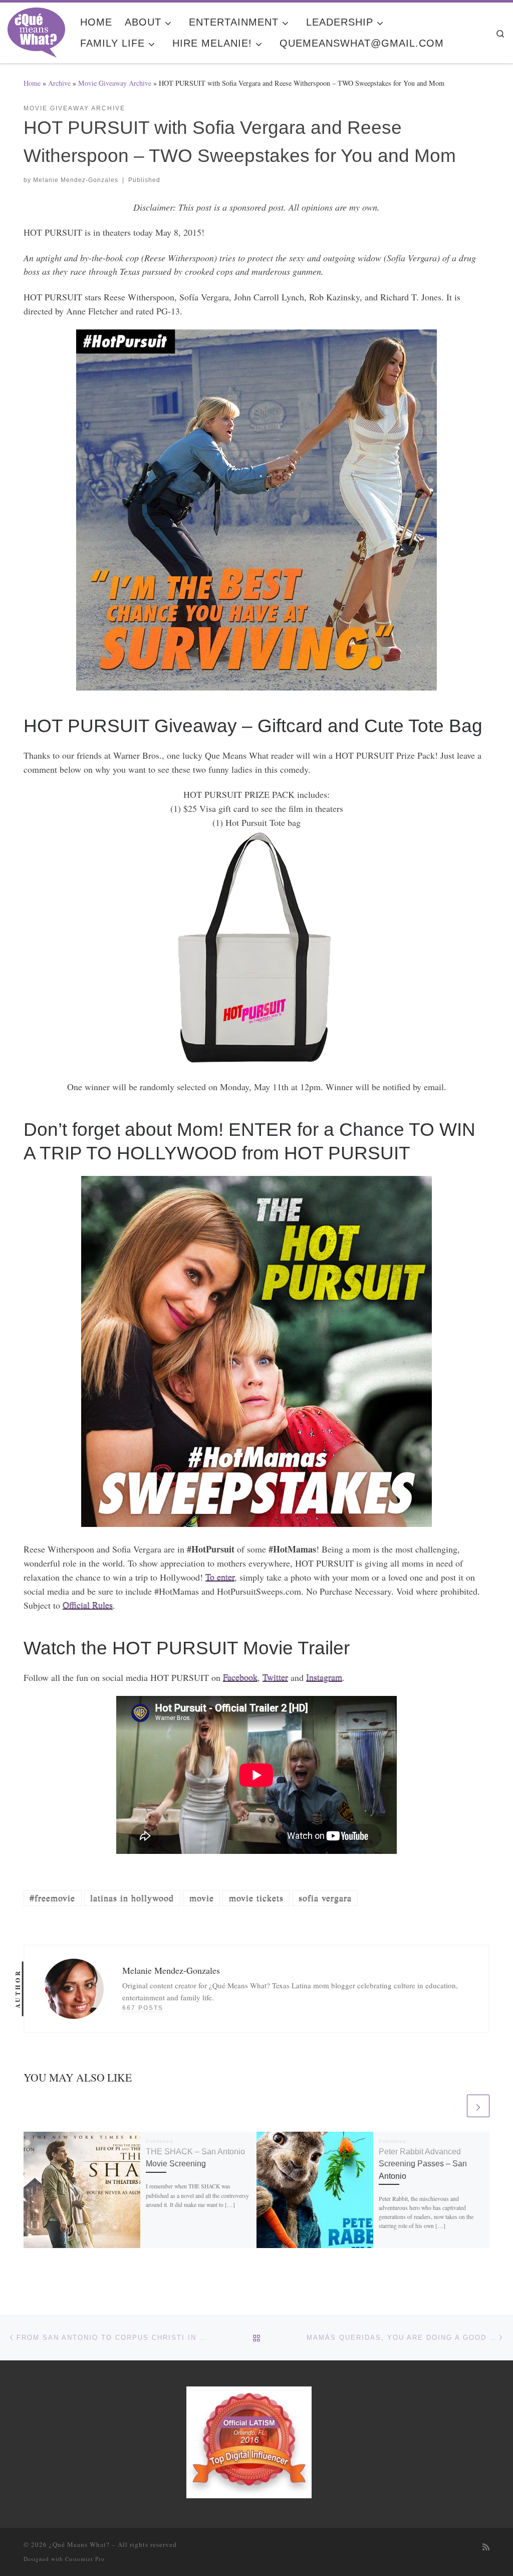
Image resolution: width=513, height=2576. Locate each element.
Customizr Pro (85, 2559)
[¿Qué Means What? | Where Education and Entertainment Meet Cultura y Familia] (36, 30)
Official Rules (88, 1605)
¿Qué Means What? (79, 2544)
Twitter (275, 1677)
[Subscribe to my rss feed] (486, 2547)
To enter (220, 1577)
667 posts (143, 2008)
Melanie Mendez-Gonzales (76, 180)
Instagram (324, 1677)
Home (32, 83)
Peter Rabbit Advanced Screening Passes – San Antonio (423, 2164)
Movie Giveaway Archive (115, 83)
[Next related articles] (478, 2106)
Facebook (240, 1677)
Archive (59, 83)
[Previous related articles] (454, 2106)
